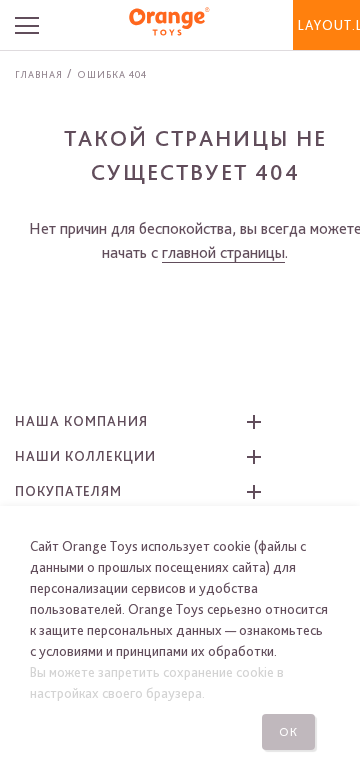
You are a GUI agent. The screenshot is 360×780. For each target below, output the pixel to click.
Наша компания (81, 421)
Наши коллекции (85, 456)
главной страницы (223, 252)
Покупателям (68, 491)
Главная (39, 74)
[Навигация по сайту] (36, 25)
